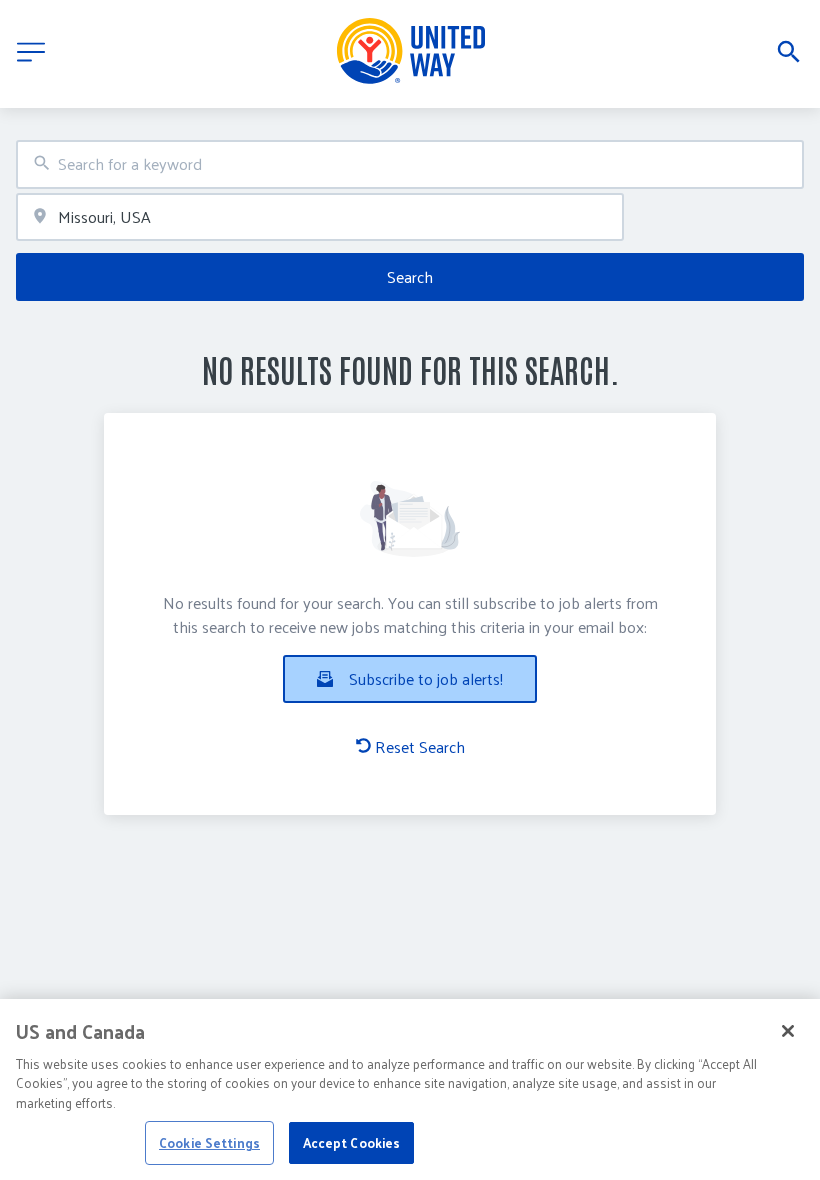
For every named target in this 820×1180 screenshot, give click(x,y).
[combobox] (410, 164)
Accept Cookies (352, 1142)
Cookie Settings (209, 1142)
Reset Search (420, 747)
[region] (410, 1089)
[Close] (788, 1031)
